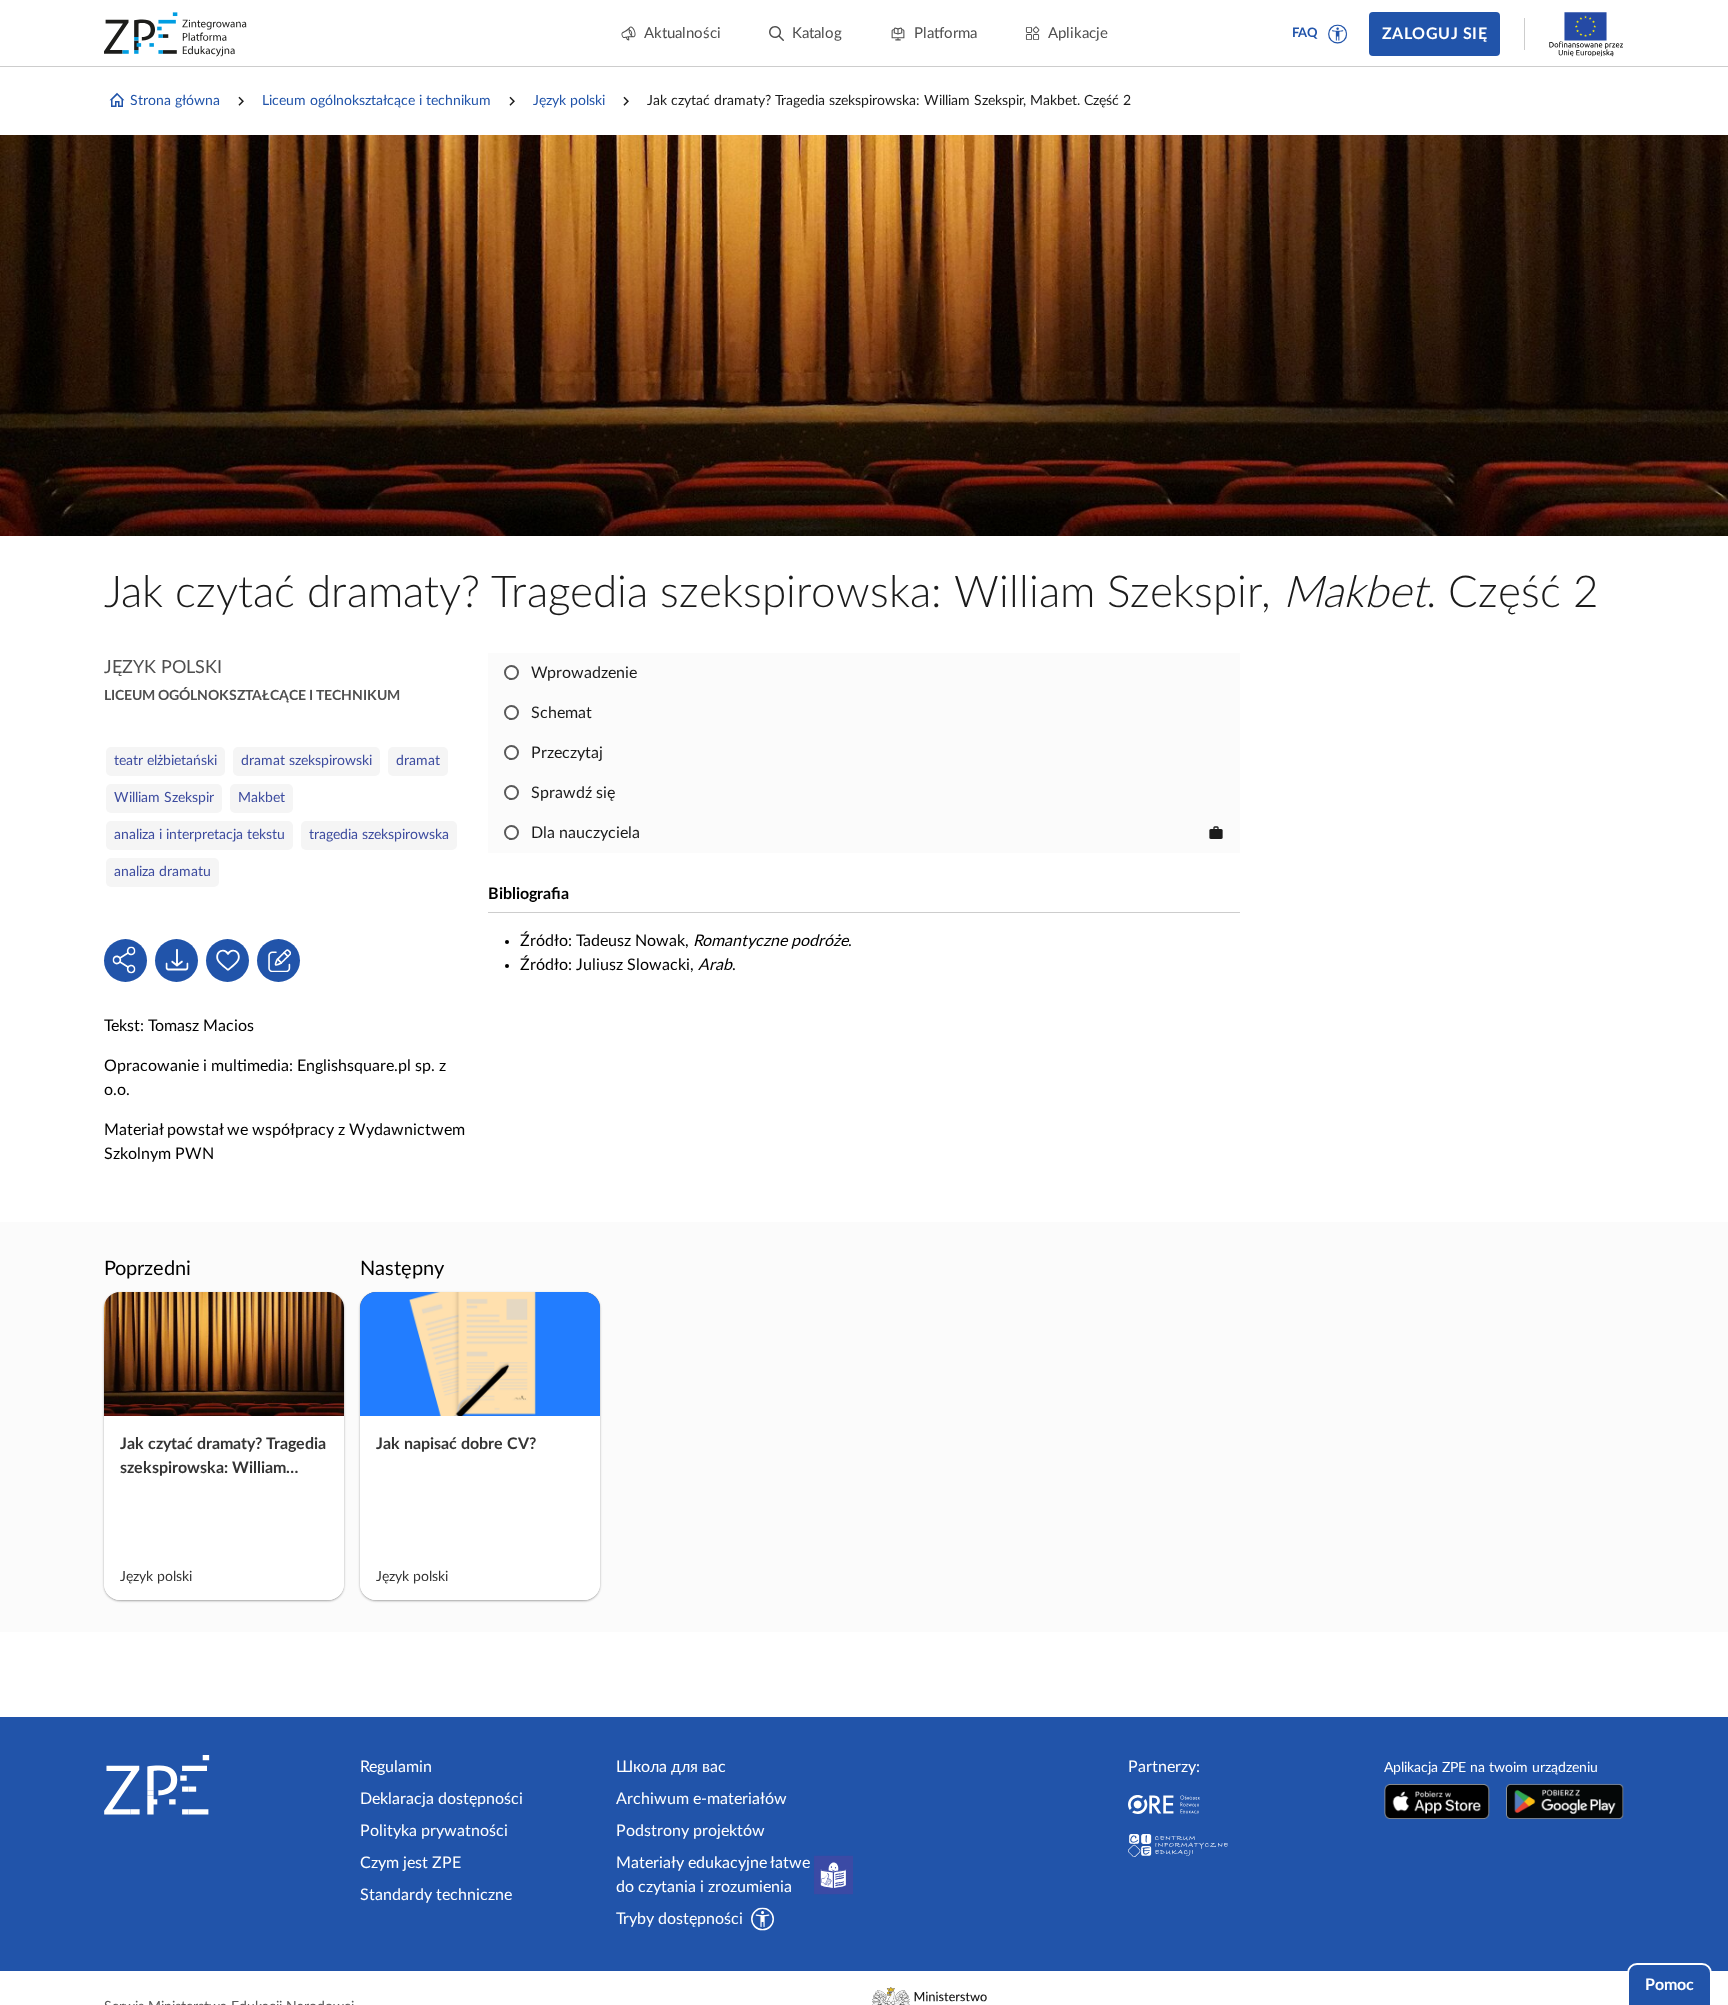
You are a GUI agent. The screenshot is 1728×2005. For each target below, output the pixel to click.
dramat (418, 761)
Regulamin (396, 1767)
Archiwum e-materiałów (701, 1799)
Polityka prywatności (434, 1831)
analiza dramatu (162, 872)
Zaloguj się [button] (1434, 34)
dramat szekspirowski (306, 761)
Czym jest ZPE (410, 1863)
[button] (1338, 34)
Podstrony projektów (690, 1831)
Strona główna (175, 101)
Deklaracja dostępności (441, 1799)
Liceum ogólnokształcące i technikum (376, 101)
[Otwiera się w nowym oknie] (1437, 1801)
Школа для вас (671, 1767)
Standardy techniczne (436, 1895)
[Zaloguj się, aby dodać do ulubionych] (227, 960)
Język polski (569, 101)
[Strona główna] (224, 1785)
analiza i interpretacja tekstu (199, 835)
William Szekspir (164, 798)
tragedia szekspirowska (379, 835)
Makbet (261, 798)
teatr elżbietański (165, 761)
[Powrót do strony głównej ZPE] (176, 34)
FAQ (1305, 33)
